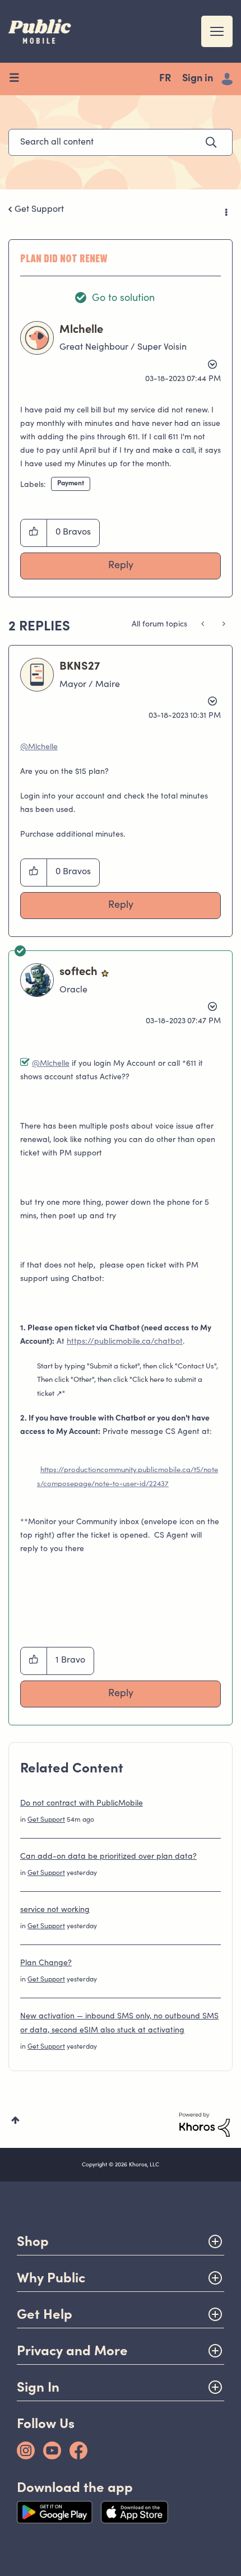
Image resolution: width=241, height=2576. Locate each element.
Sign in (198, 79)
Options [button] (225, 210)
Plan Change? (46, 1964)
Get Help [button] (45, 2314)
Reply (121, 566)
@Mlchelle (39, 748)
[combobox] (121, 142)
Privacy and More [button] (72, 2350)
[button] (34, 533)
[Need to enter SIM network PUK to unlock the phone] (204, 625)
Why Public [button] (51, 2278)
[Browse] (18, 79)
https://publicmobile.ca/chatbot (125, 1342)
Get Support (39, 210)
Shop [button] (33, 2241)
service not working (55, 1910)
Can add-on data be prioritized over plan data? (108, 1857)
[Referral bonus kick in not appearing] (223, 625)
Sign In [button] (38, 2387)
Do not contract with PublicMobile (82, 1804)
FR (165, 79)
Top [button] (15, 2120)
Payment (71, 484)
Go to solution (123, 299)
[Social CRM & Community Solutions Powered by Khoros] (205, 2125)
